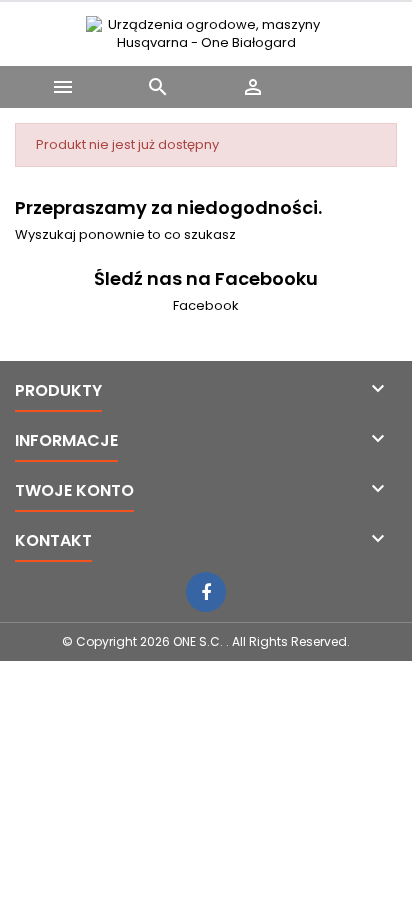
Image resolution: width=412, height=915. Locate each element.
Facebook (206, 305)
